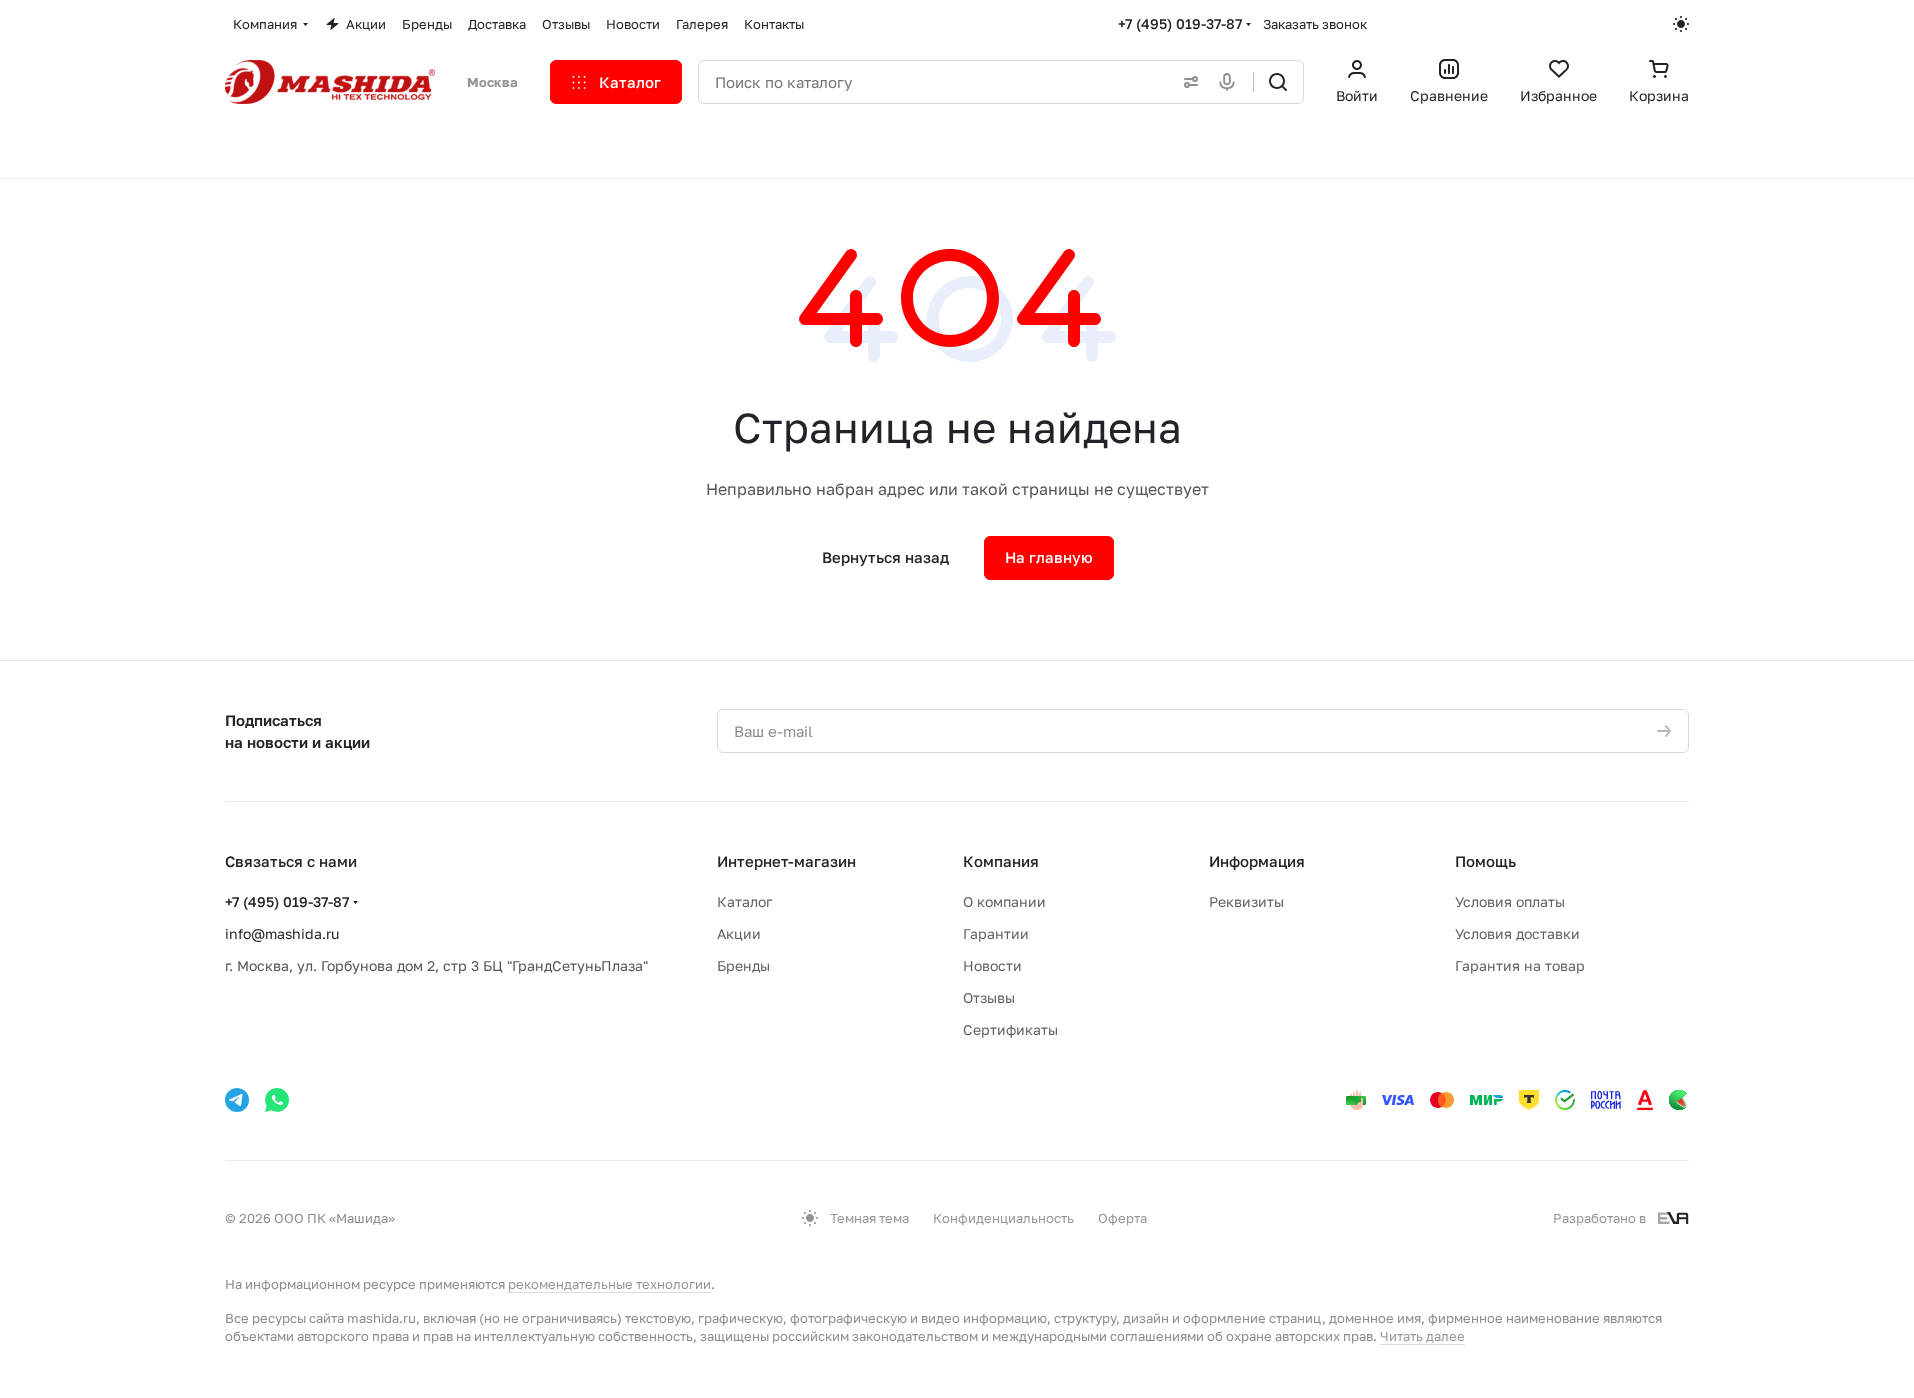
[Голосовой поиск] (1231, 82)
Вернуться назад (885, 557)
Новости (992, 965)
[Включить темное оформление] (1681, 24)
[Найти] (1278, 82)
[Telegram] (237, 1100)
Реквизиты (1246, 901)
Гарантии (996, 933)
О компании (1004, 901)
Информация (1257, 861)
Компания (1001, 861)
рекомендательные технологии (609, 1284)
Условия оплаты (1510, 901)
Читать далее (1422, 1336)
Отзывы (989, 997)
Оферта (1122, 1218)
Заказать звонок (1315, 24)
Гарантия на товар (1520, 965)
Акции (739, 933)
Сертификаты (1010, 1029)
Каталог (744, 901)
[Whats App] (277, 1100)
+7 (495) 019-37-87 (1180, 23)
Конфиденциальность (1003, 1218)
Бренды (743, 965)
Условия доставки (1517, 933)
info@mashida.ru (282, 933)
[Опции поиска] (1187, 82)
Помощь (1485, 861)
